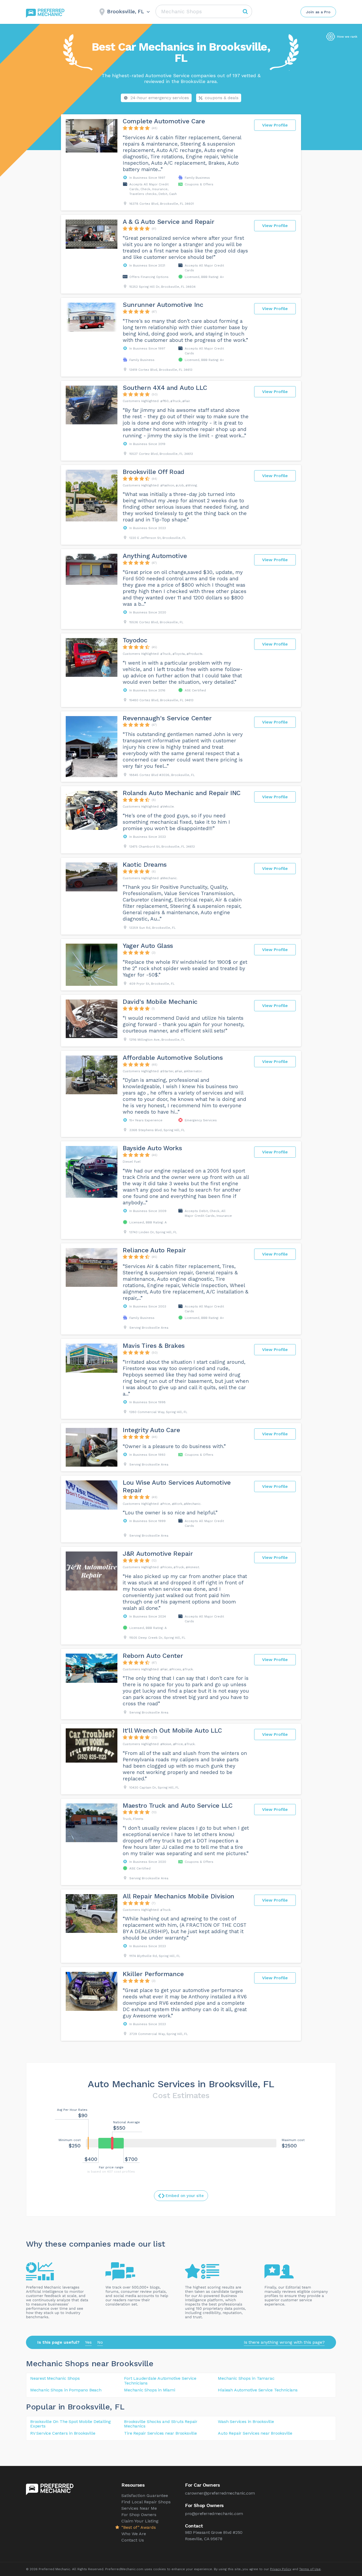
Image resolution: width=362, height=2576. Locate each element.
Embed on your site (185, 2196)
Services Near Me (139, 2508)
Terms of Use (310, 2569)
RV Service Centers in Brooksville (63, 2433)
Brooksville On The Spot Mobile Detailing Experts (70, 2424)
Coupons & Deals (222, 98)
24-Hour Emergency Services (160, 98)
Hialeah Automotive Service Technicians (258, 2390)
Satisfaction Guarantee (145, 2496)
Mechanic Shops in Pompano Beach (66, 2390)
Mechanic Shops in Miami (149, 2390)
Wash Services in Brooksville (246, 2422)
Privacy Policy (281, 2569)
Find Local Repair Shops (146, 2502)
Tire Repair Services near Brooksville (160, 2433)
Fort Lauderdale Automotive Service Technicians (160, 2381)
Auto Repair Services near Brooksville (255, 2433)
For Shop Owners (139, 2515)
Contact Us (133, 2540)
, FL (117, 2407)
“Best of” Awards (139, 2527)
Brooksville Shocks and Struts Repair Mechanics (161, 2424)
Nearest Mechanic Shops (55, 2378)
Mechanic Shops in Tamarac (246, 2378)
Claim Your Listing (140, 2521)
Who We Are (134, 2534)
